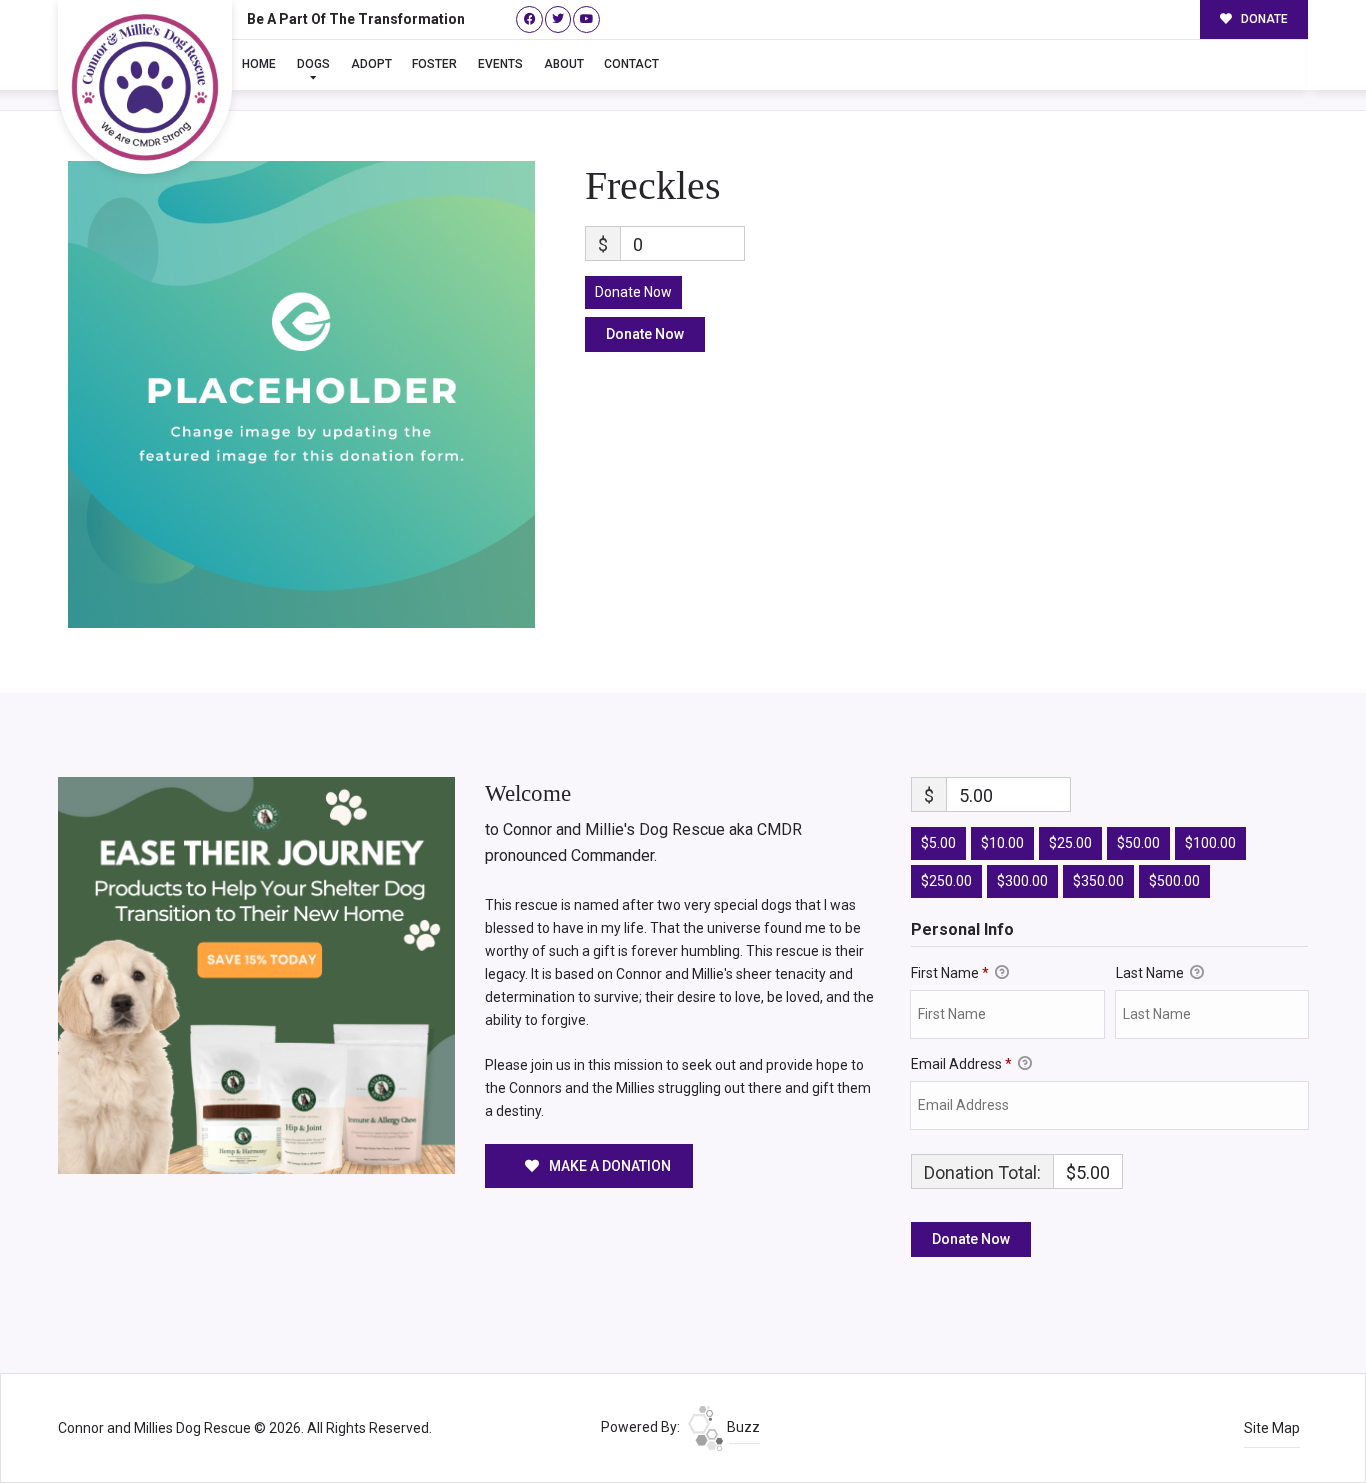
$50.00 (1138, 843)
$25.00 (1070, 843)
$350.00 (1098, 881)
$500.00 (1174, 881)
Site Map (1272, 1428)
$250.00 (946, 881)
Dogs (313, 64)
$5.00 (938, 843)
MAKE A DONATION (608, 1166)
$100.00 (1210, 843)
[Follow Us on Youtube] (586, 19)
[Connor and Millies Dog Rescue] (145, 87)
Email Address (961, 1064)
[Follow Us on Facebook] (529, 19)
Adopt (371, 64)
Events (500, 64)
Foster (434, 64)
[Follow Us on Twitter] (558, 19)
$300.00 (1022, 881)
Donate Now (633, 292)
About (564, 64)
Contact (631, 64)
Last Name (1151, 973)
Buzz (742, 1427)
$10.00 (1002, 843)
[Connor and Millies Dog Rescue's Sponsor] (256, 974)
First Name (950, 973)
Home (259, 64)
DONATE (1263, 19)
